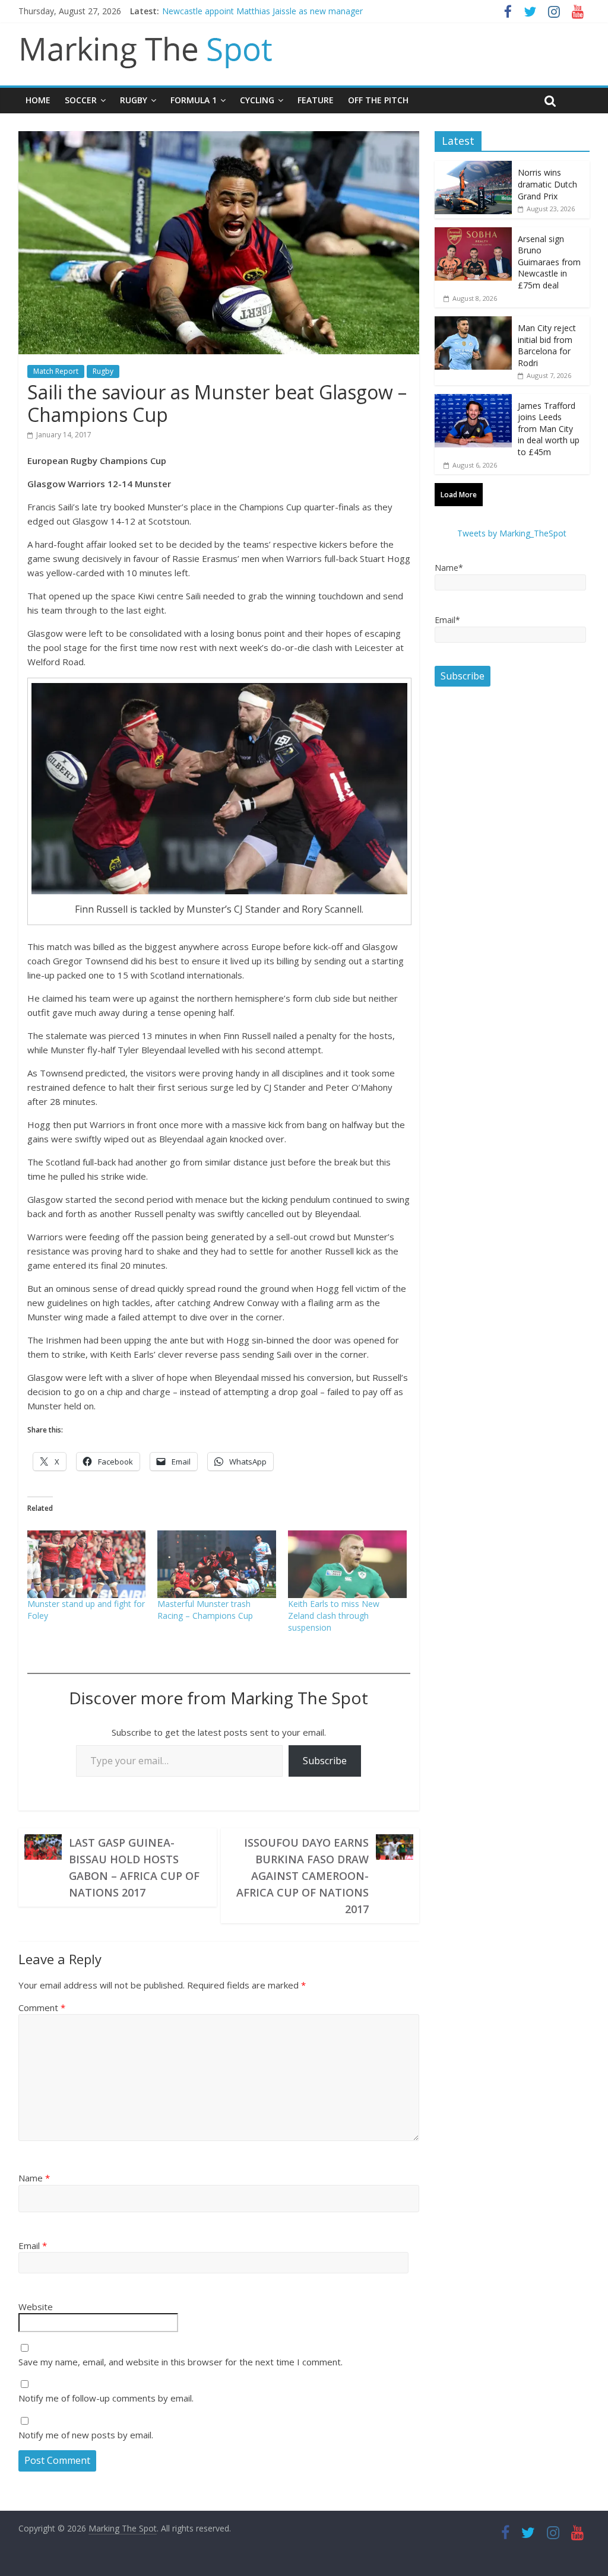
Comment (42, 2008)
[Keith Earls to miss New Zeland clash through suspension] (347, 1564)
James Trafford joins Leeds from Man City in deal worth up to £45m (549, 429)
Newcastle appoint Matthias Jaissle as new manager (262, 11)
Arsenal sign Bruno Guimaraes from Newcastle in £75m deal (549, 262)
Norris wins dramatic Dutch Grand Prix (547, 184)
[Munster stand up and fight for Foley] (87, 1564)
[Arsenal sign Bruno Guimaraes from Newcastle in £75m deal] (473, 234)
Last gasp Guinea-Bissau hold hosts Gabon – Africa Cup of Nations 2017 (134, 1867)
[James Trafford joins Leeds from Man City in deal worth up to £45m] (473, 400)
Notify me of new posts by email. (86, 2435)
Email (33, 2245)
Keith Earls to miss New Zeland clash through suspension (334, 1616)
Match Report (56, 371)
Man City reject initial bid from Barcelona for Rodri (547, 345)
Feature (316, 100)
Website (36, 2307)
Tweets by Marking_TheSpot (512, 533)
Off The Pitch (378, 100)
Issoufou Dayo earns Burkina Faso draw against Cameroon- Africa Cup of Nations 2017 (303, 1876)
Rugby (134, 100)
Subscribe (325, 1761)
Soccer (81, 100)
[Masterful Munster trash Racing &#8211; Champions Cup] (217, 1564)
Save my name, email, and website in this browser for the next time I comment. (180, 2362)
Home (38, 100)
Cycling (257, 100)
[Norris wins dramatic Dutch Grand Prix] (473, 167)
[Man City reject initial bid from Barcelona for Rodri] (473, 323)
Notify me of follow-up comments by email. (106, 2398)
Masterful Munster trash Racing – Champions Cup (205, 1610)
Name (34, 2178)
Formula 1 (194, 100)
